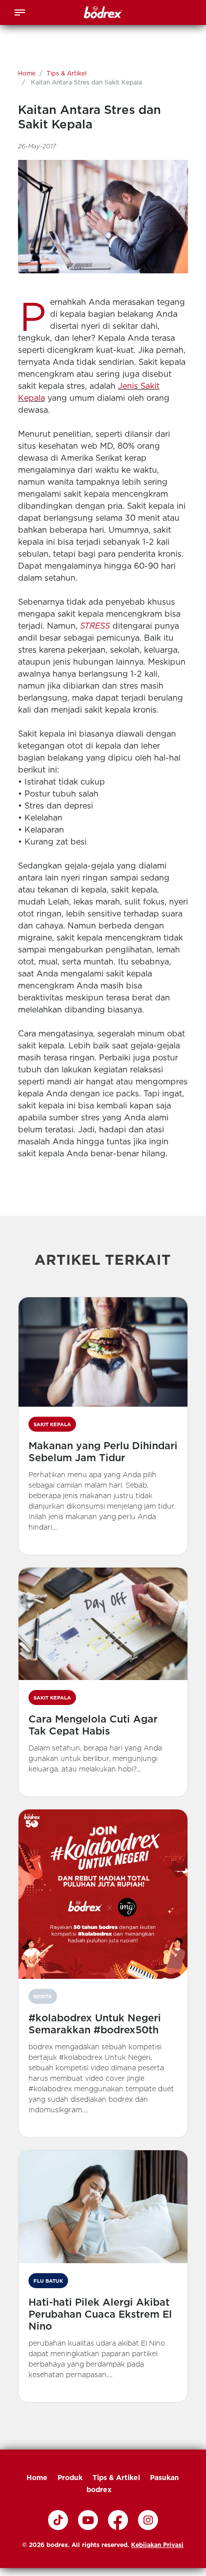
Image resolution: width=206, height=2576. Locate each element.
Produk (70, 2478)
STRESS (95, 626)
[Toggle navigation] (20, 11)
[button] (103, 1426)
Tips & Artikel (66, 73)
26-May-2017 (37, 146)
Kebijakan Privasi (157, 2545)
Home (27, 73)
